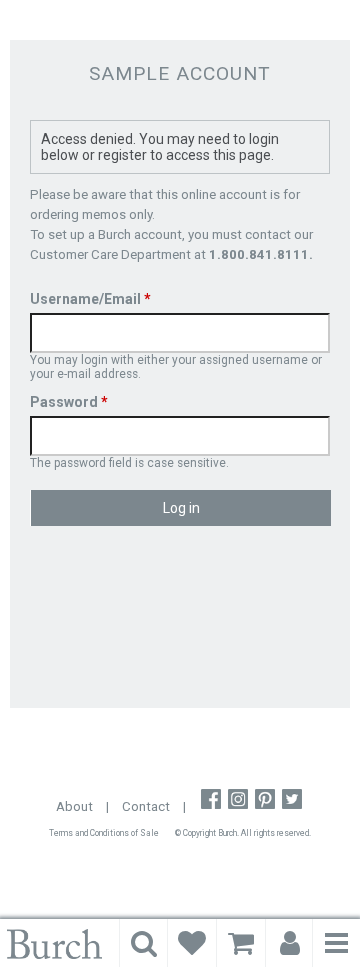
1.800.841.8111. (261, 254)
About (74, 806)
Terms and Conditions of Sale (104, 833)
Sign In (290, 943)
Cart (241, 943)
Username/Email (90, 299)
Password (69, 402)
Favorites (192, 943)
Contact (146, 806)
